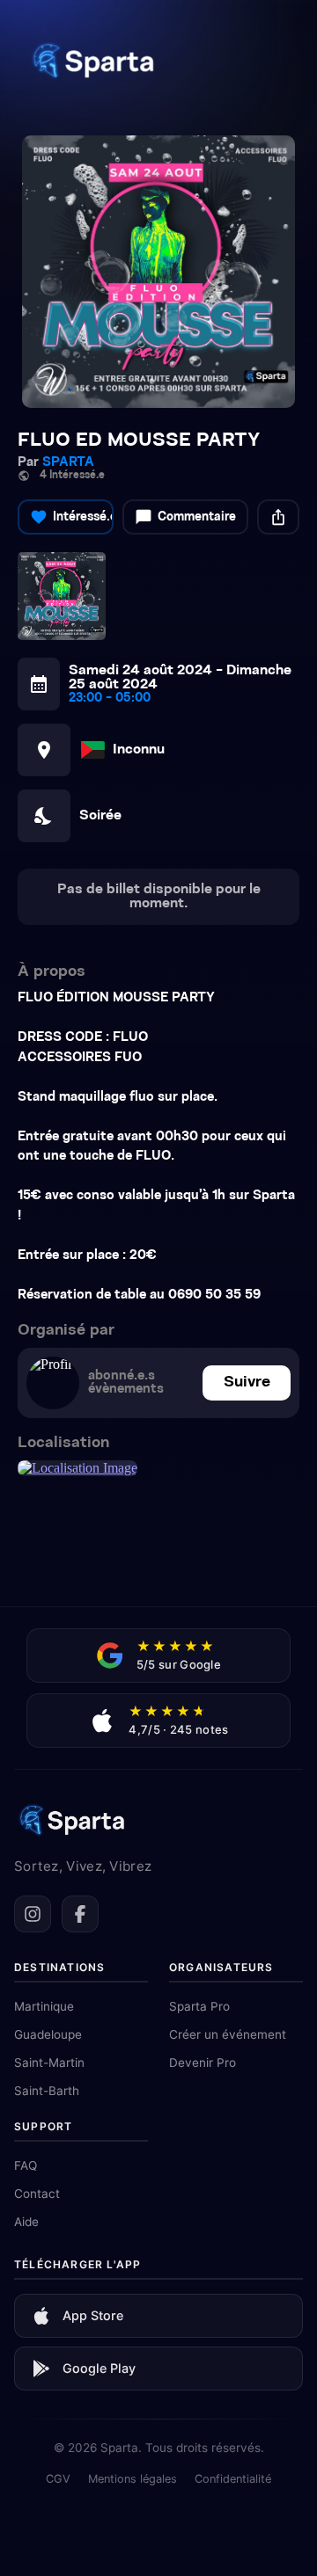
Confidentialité (233, 2479)
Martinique (44, 2006)
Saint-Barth (47, 2091)
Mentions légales (133, 2479)
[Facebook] (80, 1914)
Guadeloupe (48, 2034)
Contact (37, 2194)
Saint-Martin (49, 2063)
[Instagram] (33, 1914)
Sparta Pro (199, 2006)
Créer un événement (228, 2034)
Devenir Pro (203, 2063)
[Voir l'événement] (158, 272)
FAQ (26, 2165)
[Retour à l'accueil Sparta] (92, 83)
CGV (58, 2479)
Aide (26, 2222)
